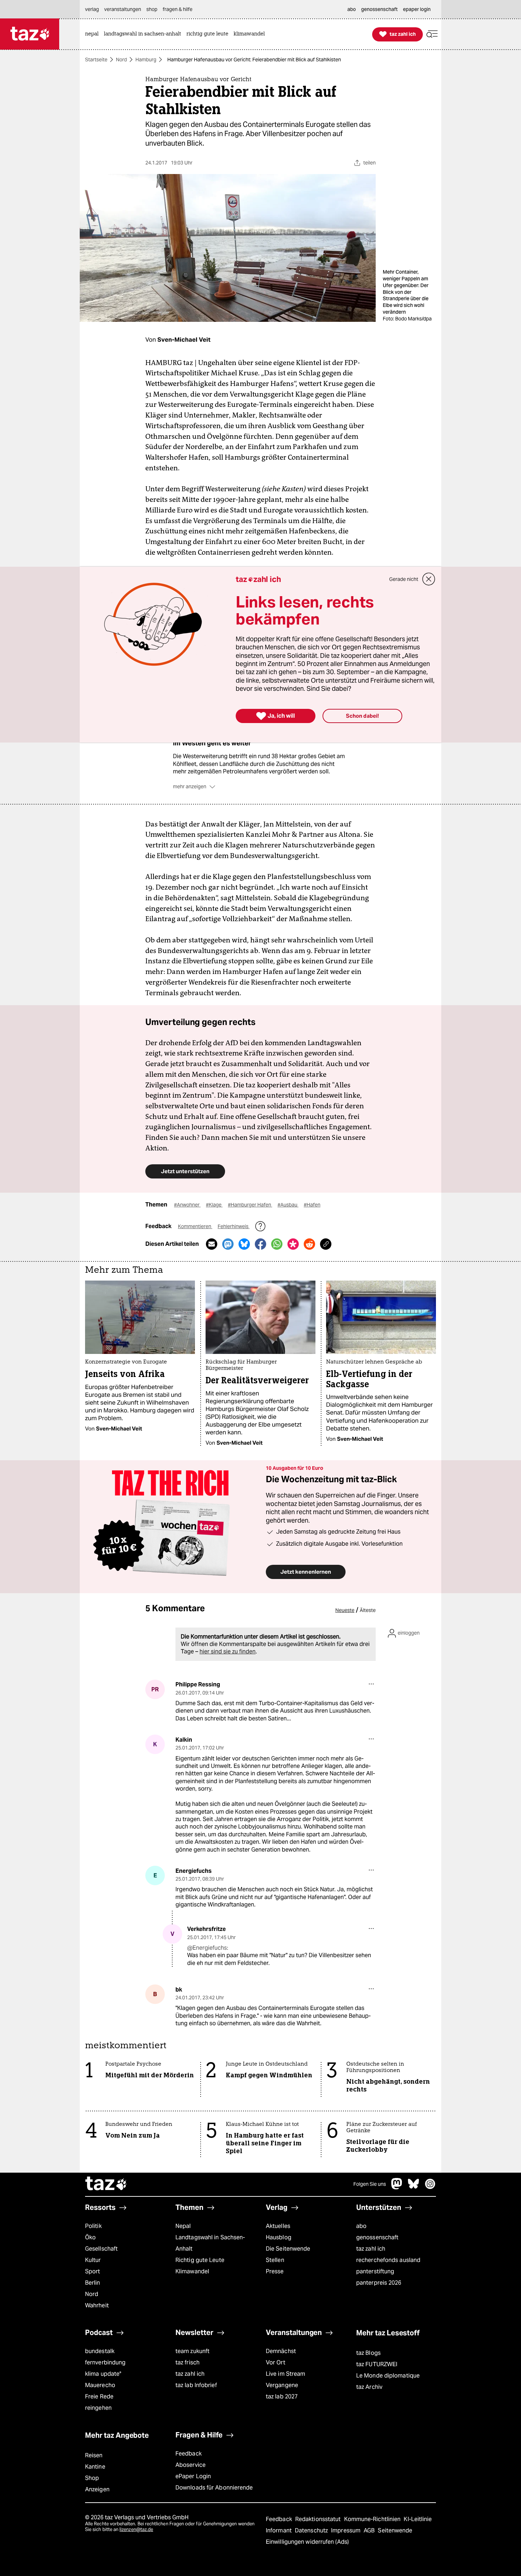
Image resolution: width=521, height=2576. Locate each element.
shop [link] (152, 9)
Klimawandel (192, 2271)
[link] (94, 34)
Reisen (94, 2455)
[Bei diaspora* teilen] (293, 1244)
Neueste (345, 1610)
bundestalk (100, 2351)
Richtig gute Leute (200, 2260)
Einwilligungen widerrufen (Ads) (307, 2542)
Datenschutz (312, 2530)
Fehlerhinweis (234, 1226)
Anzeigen (97, 2489)
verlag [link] (92, 9)
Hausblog (279, 2237)
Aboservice (191, 2465)
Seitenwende (395, 2530)
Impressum (346, 2530)
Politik (93, 2226)
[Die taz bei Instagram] (430, 2187)
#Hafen (312, 1205)
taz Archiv (369, 2387)
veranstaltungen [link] (123, 9)
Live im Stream (285, 2374)
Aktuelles (278, 2226)
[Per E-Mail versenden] (212, 1244)
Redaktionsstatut (319, 2519)
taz (106, 2184)
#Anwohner (187, 1205)
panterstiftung (375, 2271)
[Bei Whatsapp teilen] (277, 1244)
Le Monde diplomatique (388, 2376)
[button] (432, 34)
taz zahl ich (371, 2249)
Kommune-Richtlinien (373, 2519)
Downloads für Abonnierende (214, 2488)
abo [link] (352, 9)
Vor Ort (276, 2362)
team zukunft (192, 2351)
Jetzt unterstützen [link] (185, 1171)
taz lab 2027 (282, 2396)
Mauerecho (100, 2385)
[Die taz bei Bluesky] (414, 2187)
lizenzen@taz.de (136, 2529)
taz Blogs (368, 2353)
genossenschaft (377, 2237)
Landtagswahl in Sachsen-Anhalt (210, 2243)
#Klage (214, 1205)
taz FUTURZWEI (377, 2364)
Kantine (95, 2467)
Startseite (96, 60)
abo (361, 2226)
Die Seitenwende (288, 2249)
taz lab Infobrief (196, 2385)
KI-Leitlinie (418, 2519)
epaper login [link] (417, 9)
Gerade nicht (404, 579)
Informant (279, 2530)
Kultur (93, 2260)
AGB (370, 2530)
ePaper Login (193, 2476)
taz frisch (187, 2362)
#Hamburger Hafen (250, 1205)
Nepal (183, 2226)
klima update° (103, 2374)
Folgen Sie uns (370, 2184)
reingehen (98, 2408)
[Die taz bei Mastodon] (397, 2187)
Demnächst (281, 2351)
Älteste (368, 1610)
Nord (121, 60)
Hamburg (146, 60)
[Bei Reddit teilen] (309, 1244)
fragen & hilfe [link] (178, 9)
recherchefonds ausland (388, 2260)
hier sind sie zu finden (228, 1651)
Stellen (275, 2260)
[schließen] (429, 579)
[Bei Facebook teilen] (260, 1244)
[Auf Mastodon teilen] (228, 1244)
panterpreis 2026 (379, 2283)
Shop (92, 2478)
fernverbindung (105, 2362)
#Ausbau (288, 1205)
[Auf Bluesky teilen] (244, 1244)
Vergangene (282, 2385)
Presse (275, 2271)
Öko (90, 2237)
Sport (93, 2271)
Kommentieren (195, 1226)
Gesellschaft (101, 2249)
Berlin (93, 2283)
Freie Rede (99, 2396)
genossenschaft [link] (379, 9)
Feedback (189, 2454)
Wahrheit (97, 2305)
